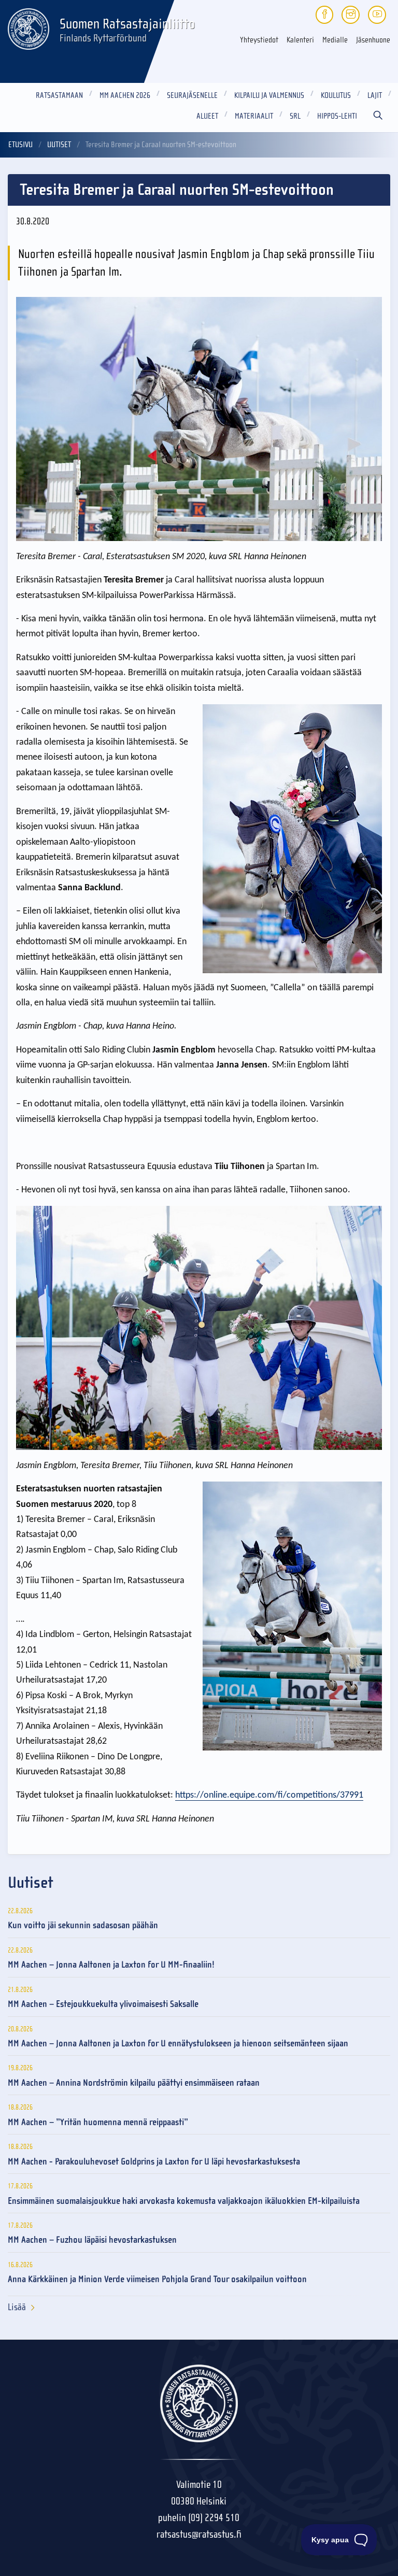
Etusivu (20, 145)
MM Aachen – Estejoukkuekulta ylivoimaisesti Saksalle (103, 2004)
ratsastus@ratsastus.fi (199, 2534)
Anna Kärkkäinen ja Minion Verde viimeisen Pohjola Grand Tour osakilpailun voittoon (157, 2279)
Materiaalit (254, 116)
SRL (295, 116)
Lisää (17, 2307)
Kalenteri (300, 40)
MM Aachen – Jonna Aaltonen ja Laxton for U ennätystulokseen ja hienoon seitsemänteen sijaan (178, 2044)
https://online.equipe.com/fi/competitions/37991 (269, 1795)
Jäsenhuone (373, 40)
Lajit (375, 95)
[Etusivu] (29, 27)
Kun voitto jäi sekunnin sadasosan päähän (83, 1925)
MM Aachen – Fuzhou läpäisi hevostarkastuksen (92, 2240)
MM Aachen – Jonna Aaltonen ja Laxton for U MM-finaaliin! (111, 1965)
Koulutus (336, 95)
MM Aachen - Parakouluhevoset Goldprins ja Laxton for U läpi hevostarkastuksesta (154, 2162)
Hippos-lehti (337, 116)
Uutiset (59, 145)
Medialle (335, 40)
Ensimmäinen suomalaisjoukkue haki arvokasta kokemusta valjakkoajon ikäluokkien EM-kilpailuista (184, 2201)
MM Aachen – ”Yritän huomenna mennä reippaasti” (98, 2122)
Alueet (207, 116)
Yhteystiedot (259, 40)
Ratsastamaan (59, 95)
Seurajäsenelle (192, 95)
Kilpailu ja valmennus (269, 95)
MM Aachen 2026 (125, 95)
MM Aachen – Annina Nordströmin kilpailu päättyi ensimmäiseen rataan (134, 2083)
